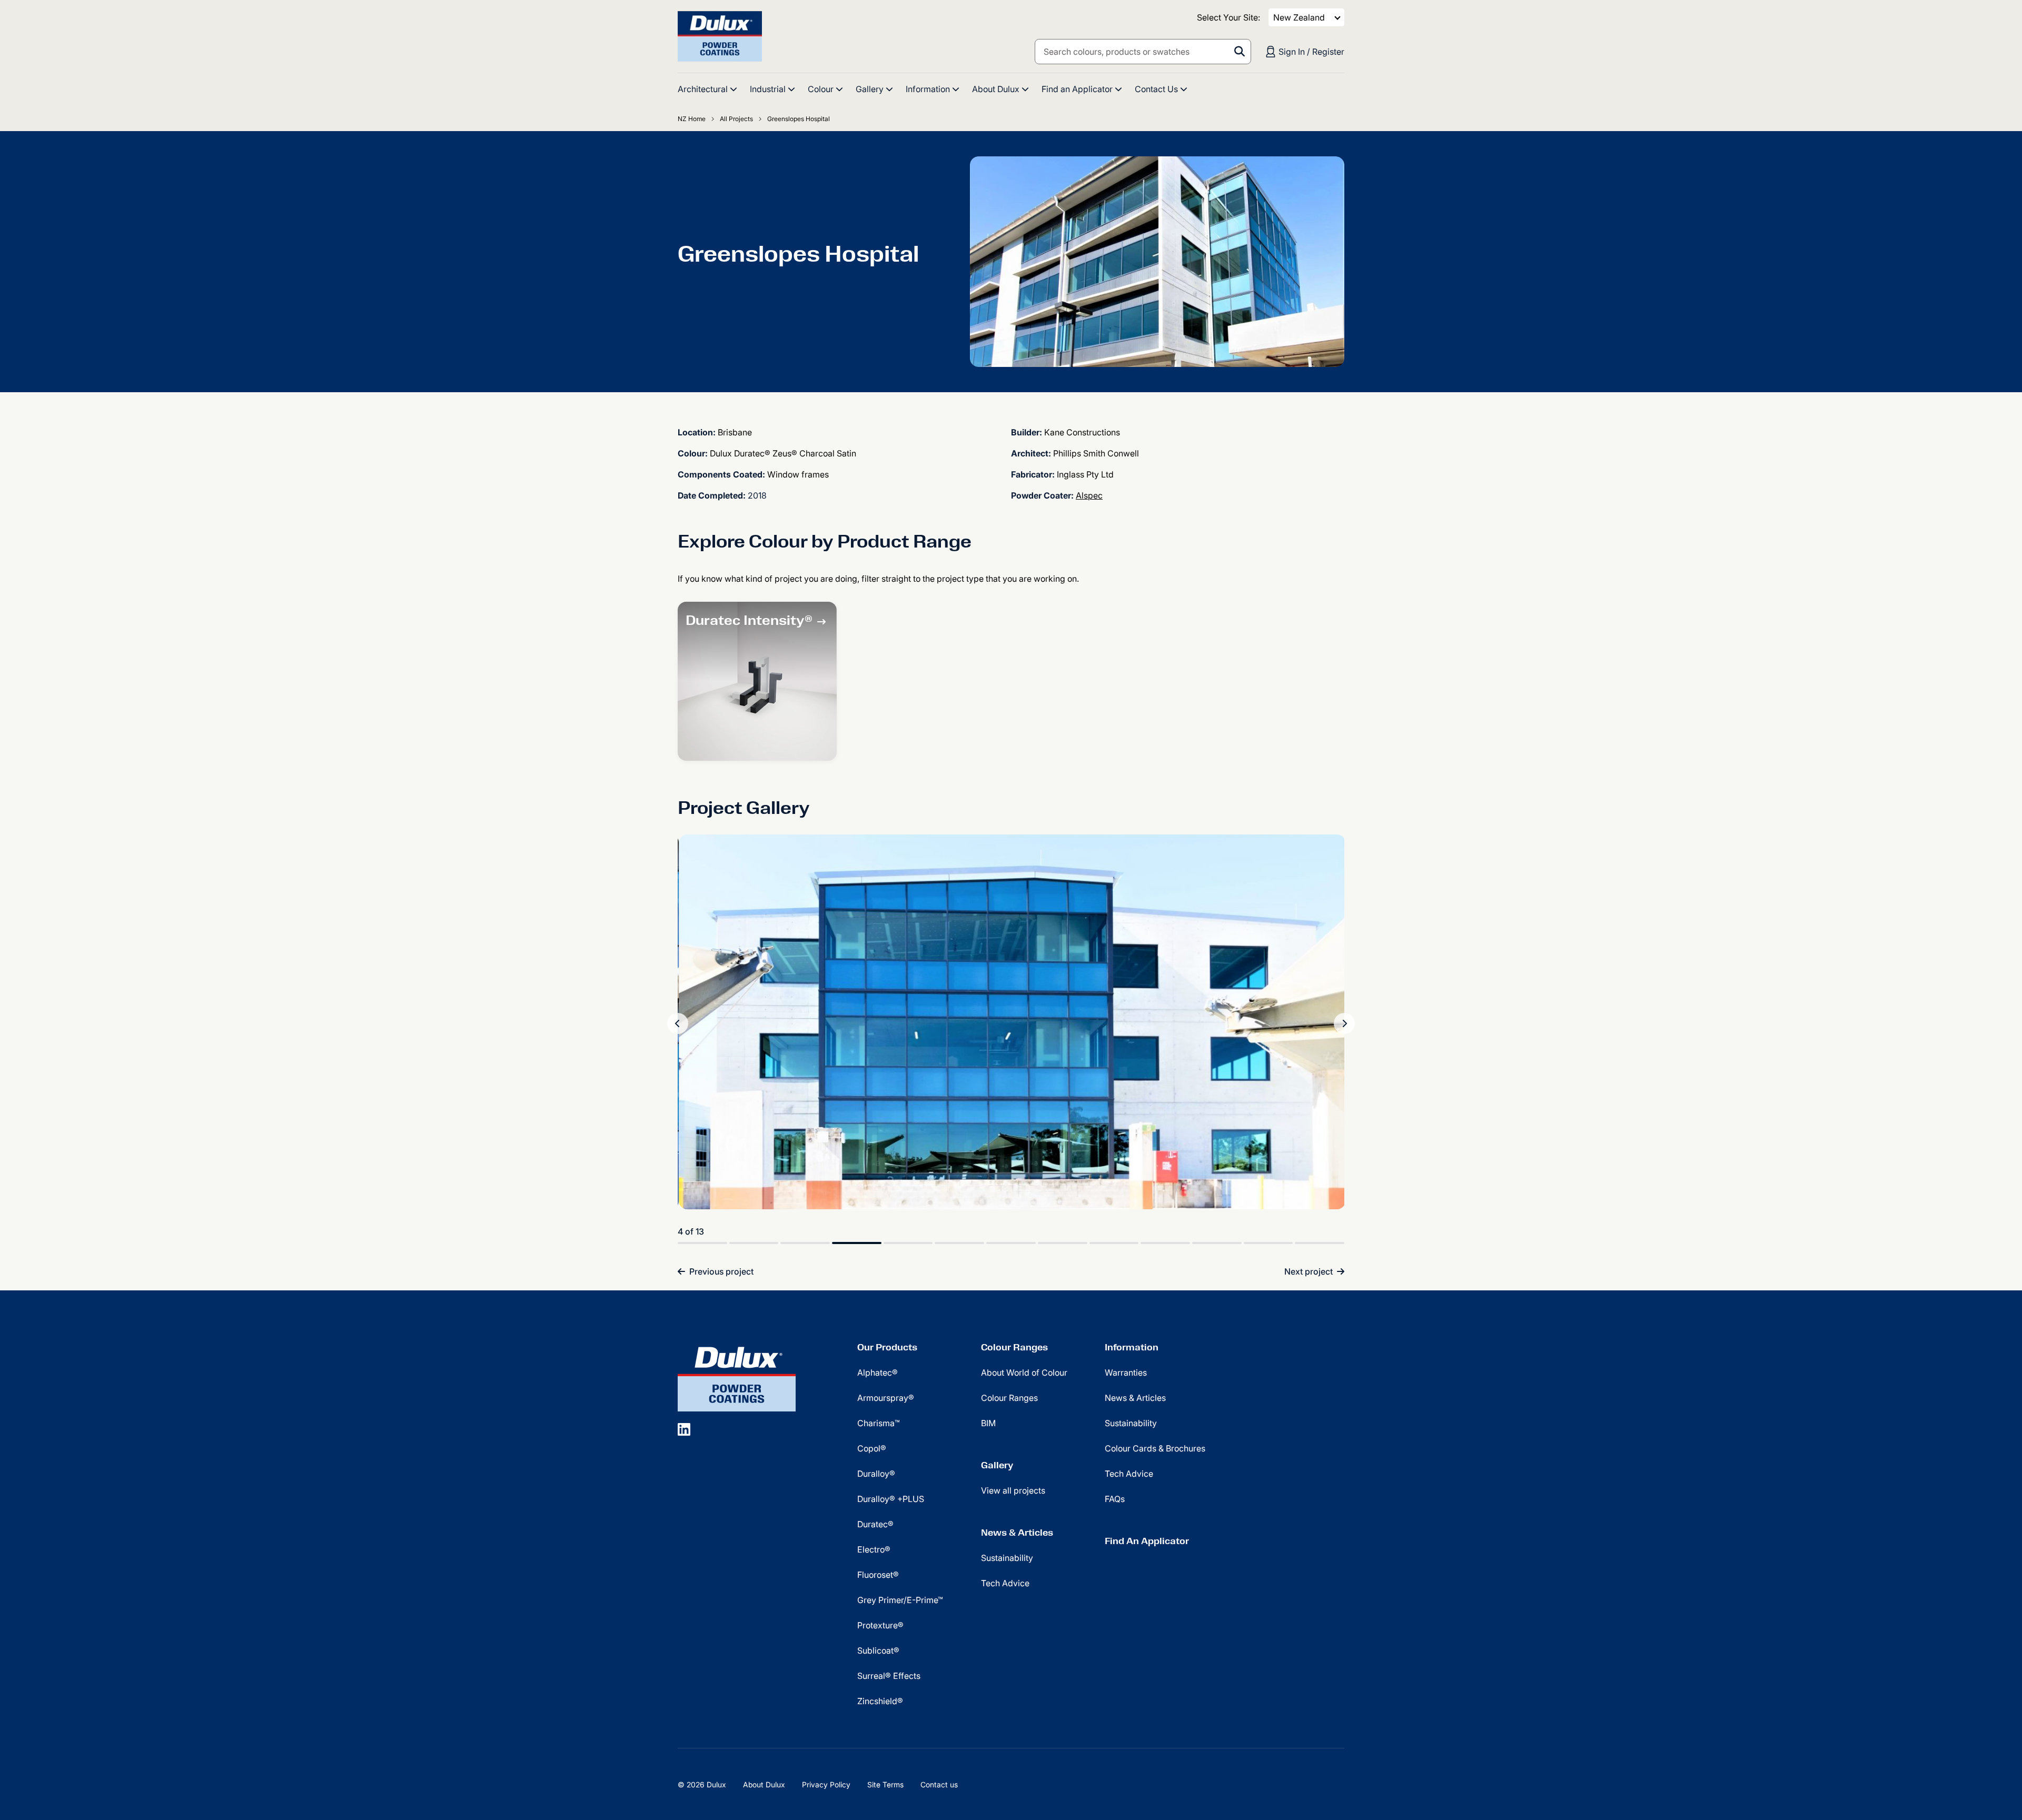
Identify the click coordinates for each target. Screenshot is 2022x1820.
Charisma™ (879, 1423)
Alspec (1089, 495)
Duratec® (875, 1524)
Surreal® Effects (889, 1676)
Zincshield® (880, 1701)
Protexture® (880, 1625)
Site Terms (885, 1784)
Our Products (887, 1347)
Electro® (874, 1549)
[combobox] (1143, 52)
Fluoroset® (878, 1575)
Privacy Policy (826, 1784)
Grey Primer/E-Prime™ (900, 1600)
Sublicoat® (878, 1650)
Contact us (939, 1784)
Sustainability (1007, 1558)
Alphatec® (878, 1373)
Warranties (1126, 1373)
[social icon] (684, 1429)
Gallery (997, 1465)
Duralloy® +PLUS (891, 1499)
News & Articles (1017, 1533)
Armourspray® (886, 1398)
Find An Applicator (1147, 1541)
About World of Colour (1024, 1373)
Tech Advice (1005, 1583)
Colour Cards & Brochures (1155, 1448)
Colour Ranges (1014, 1347)
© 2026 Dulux (702, 1784)
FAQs (1115, 1499)
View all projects (1013, 1490)
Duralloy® (876, 1474)
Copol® (872, 1448)
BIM (988, 1423)
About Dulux (764, 1784)
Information (1132, 1347)
